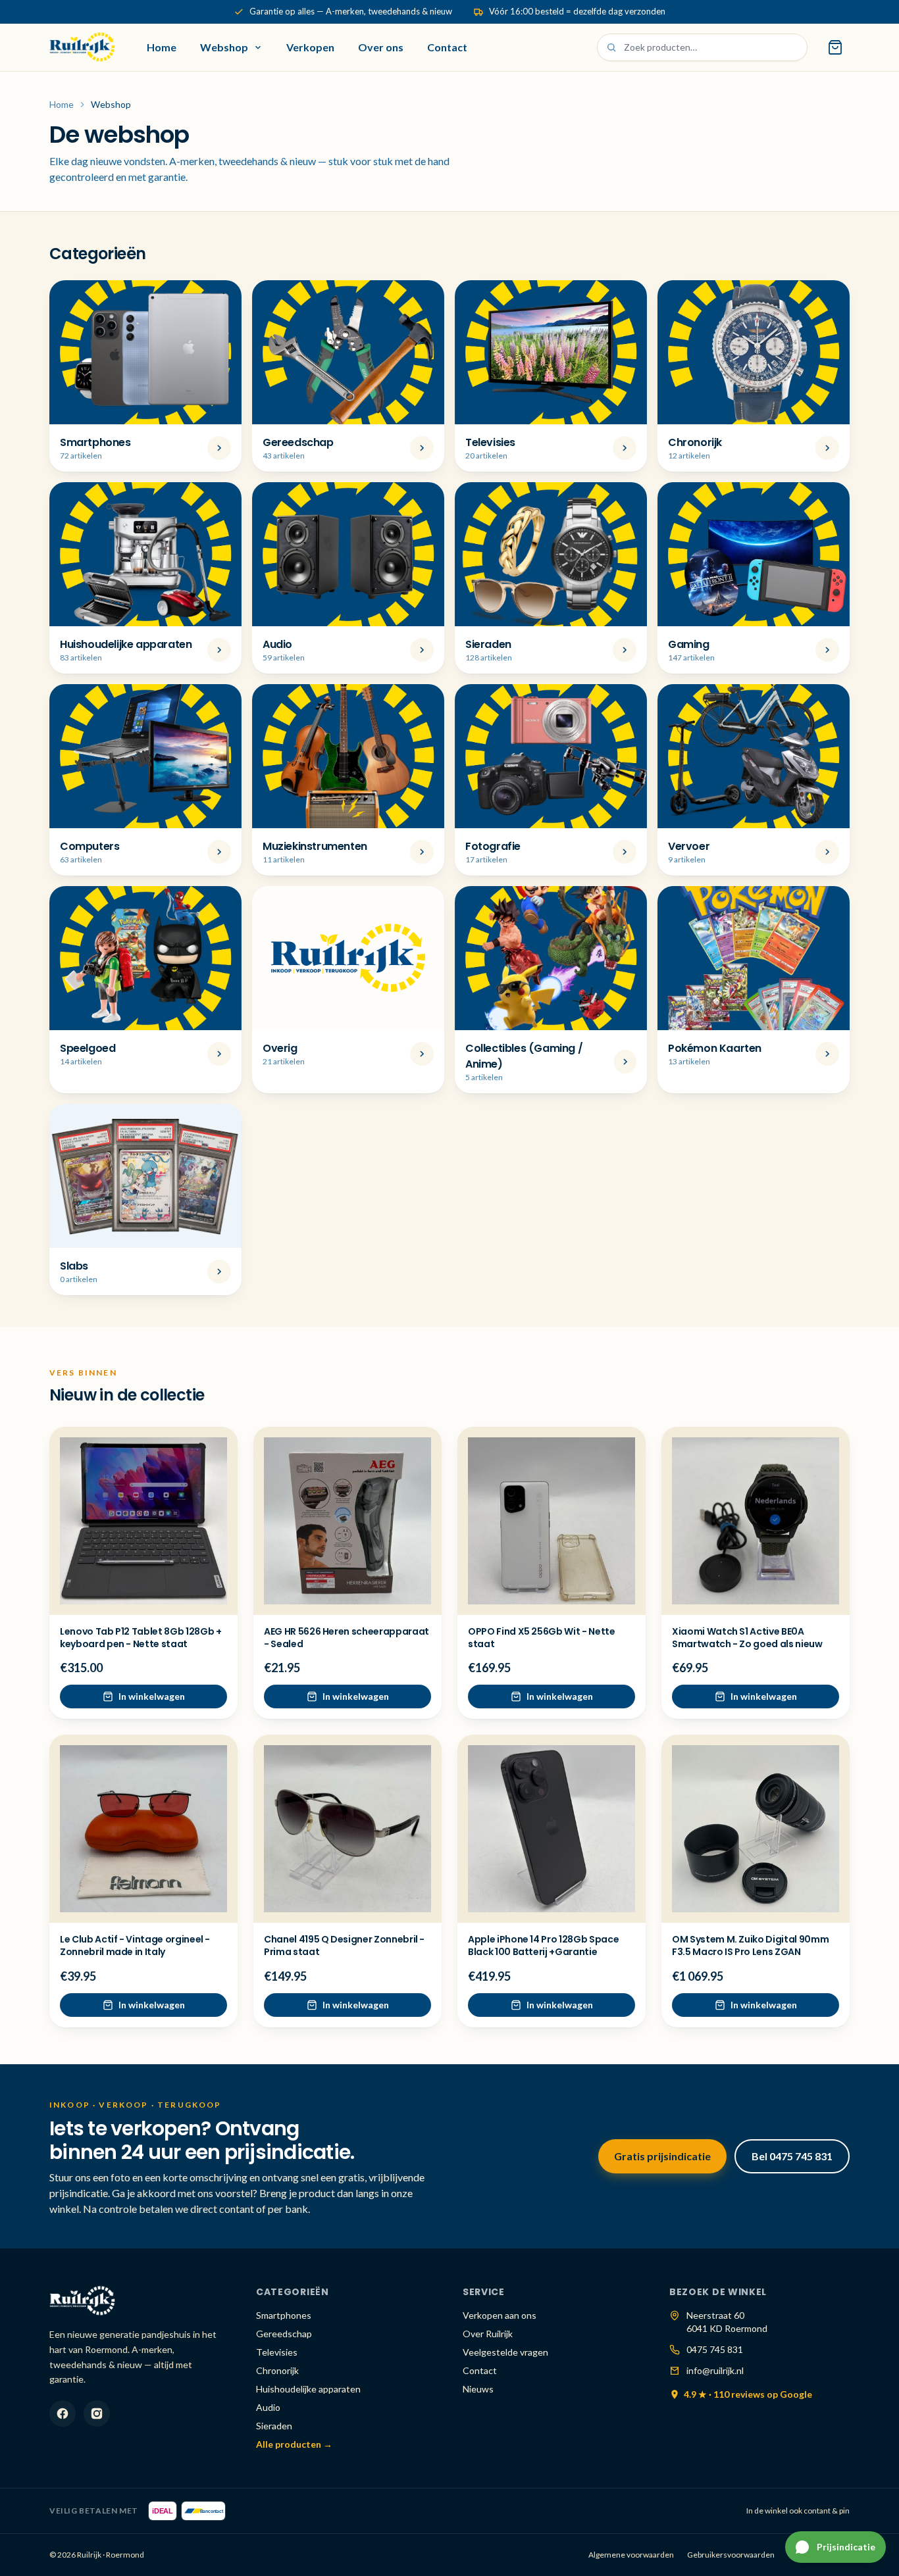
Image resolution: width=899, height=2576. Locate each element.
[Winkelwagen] (835, 47)
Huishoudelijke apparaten (308, 2389)
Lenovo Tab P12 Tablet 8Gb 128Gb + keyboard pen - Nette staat (141, 1638)
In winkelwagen (152, 1696)
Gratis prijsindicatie (662, 2156)
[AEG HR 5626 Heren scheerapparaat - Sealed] (347, 1521)
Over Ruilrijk (488, 2334)
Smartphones (284, 2315)
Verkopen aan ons (500, 2315)
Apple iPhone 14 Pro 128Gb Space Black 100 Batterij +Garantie (543, 1945)
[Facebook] (63, 2414)
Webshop (224, 47)
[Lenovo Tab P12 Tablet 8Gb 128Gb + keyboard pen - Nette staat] (143, 1521)
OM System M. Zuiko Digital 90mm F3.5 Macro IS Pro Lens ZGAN (750, 1945)
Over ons (381, 47)
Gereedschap (284, 2334)
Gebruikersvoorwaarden (731, 2555)
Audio (268, 2407)
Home (162, 47)
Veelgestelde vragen (505, 2352)
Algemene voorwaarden (631, 2555)
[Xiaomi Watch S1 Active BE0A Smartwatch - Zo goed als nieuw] (756, 1521)
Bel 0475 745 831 (792, 2156)
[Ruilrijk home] (82, 47)
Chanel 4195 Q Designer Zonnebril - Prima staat (344, 1945)
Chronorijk (277, 2370)
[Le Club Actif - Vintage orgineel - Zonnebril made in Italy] (143, 1829)
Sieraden (274, 2426)
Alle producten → (294, 2444)
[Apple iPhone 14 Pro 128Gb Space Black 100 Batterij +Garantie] (552, 1829)
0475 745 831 (715, 2349)
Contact (447, 47)
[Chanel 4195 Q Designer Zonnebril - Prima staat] (347, 1829)
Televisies (277, 2352)
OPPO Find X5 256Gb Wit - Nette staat (542, 1638)
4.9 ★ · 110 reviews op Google (748, 2394)
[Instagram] (97, 2414)
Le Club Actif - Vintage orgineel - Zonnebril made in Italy (135, 1945)
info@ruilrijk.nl (715, 2370)
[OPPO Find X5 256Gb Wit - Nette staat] (552, 1521)
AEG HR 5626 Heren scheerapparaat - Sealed (347, 1638)
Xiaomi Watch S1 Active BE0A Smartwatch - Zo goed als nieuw (747, 1638)
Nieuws (478, 2389)
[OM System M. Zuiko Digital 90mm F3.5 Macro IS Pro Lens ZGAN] (756, 1829)
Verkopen (310, 47)
